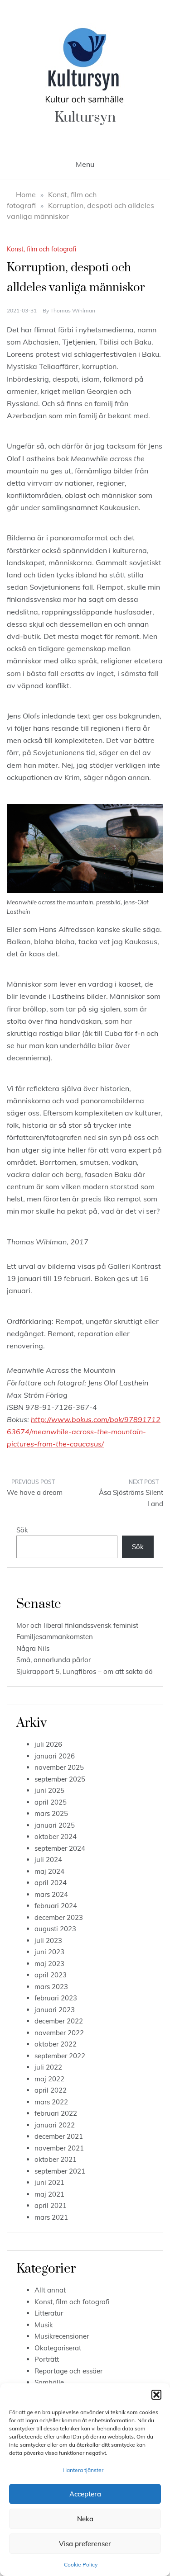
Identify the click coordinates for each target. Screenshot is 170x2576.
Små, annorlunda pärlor (53, 1660)
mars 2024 (51, 1894)
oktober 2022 (56, 2044)
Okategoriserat (58, 2348)
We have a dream (35, 1492)
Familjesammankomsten (55, 1637)
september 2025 (60, 1779)
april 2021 (51, 2205)
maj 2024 (49, 1871)
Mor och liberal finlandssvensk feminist (77, 1625)
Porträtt (47, 2359)
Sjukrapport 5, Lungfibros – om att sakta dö (85, 1671)
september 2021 (60, 2171)
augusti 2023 (55, 1929)
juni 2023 (49, 1952)
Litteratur (49, 2313)
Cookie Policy (81, 2564)
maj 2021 (49, 2194)
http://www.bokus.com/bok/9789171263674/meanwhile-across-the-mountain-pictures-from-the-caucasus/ (84, 1432)
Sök (22, 1530)
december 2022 (59, 2021)
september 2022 (60, 2056)
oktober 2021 (56, 2159)
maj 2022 (49, 2079)
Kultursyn (85, 117)
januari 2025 (55, 1825)
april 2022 (51, 2090)
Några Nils (33, 1648)
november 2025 (59, 1767)
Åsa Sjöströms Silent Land (131, 1498)
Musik (44, 2325)
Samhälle (49, 2382)
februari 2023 (56, 1998)
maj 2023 (49, 1964)
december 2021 (59, 2136)
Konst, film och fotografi (41, 249)
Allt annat (50, 2290)
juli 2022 (48, 2067)
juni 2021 (49, 2182)
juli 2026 (48, 1744)
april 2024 (51, 1883)
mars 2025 (51, 1813)
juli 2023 (48, 1940)
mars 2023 (51, 1987)
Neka (85, 2519)
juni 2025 (49, 1790)
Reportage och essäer (68, 2371)
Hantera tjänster (83, 2470)
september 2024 (60, 1848)
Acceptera (85, 2494)
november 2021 (59, 2148)
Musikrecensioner (62, 2336)
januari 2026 (55, 1756)
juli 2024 (48, 1860)
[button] (156, 2395)
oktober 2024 (56, 1836)
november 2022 (59, 2033)
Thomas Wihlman (73, 310)
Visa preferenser (85, 2544)
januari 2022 (55, 2125)
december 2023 (59, 1917)
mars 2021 (51, 2217)
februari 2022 (56, 2113)
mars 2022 (51, 2102)
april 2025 (51, 1802)
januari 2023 (55, 2010)
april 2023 (51, 1975)
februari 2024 (56, 1906)
